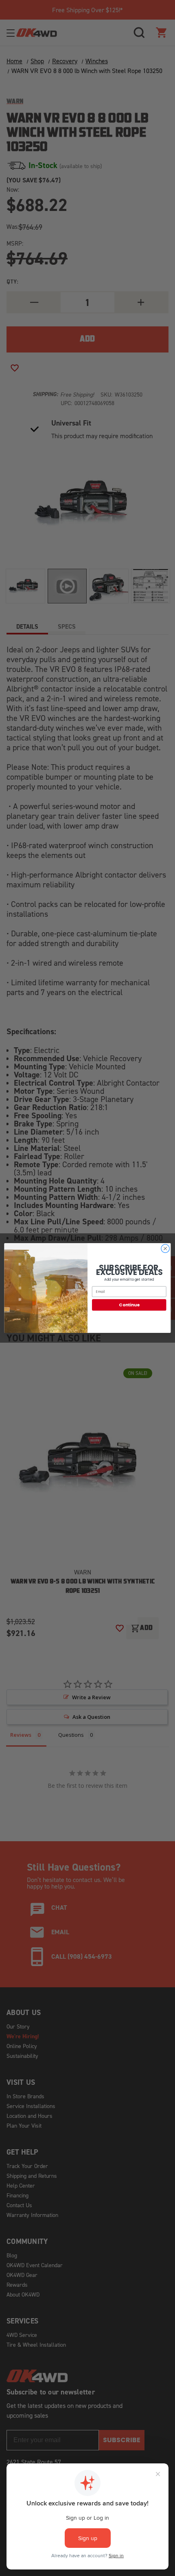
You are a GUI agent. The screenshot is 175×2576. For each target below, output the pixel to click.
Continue (129, 1305)
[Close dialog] (165, 1248)
